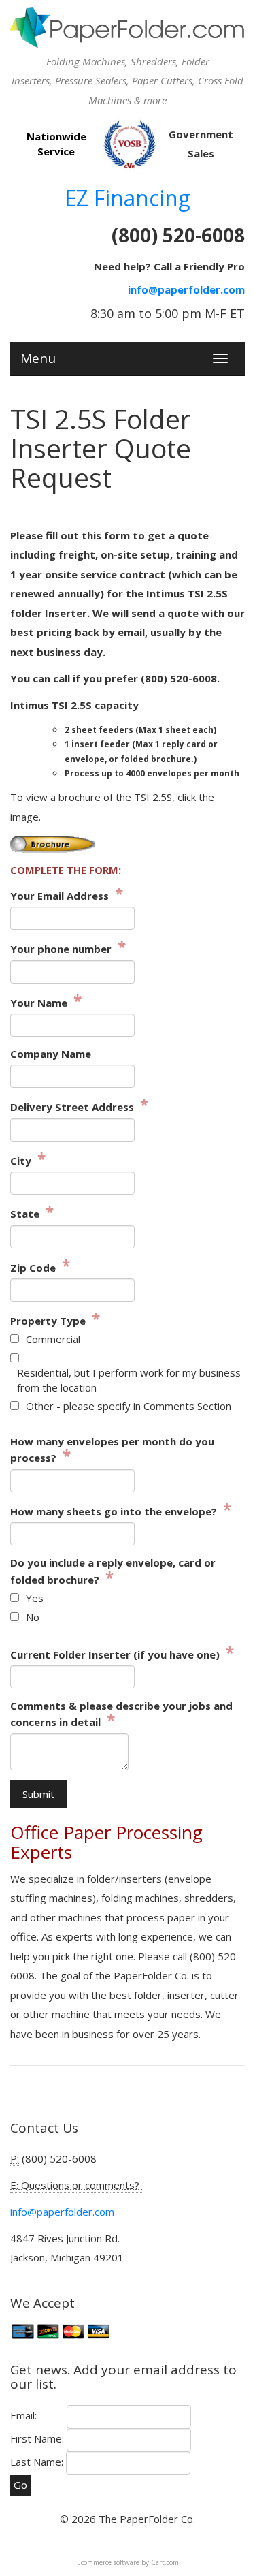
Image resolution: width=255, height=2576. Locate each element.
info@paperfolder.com (186, 289)
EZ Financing (128, 198)
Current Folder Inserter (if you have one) (122, 1654)
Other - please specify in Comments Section (129, 1406)
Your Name (46, 1002)
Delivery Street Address (79, 1106)
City (28, 1160)
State (32, 1213)
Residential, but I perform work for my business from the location (129, 1380)
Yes (35, 1598)
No (33, 1617)
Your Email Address (67, 895)
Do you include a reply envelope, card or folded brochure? (113, 1571)
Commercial (53, 1339)
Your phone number (68, 948)
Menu (38, 356)
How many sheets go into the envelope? (121, 1511)
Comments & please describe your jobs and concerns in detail (121, 1714)
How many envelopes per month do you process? (112, 1450)
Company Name (51, 1054)
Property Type (55, 1320)
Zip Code (40, 1267)
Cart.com (165, 2562)
